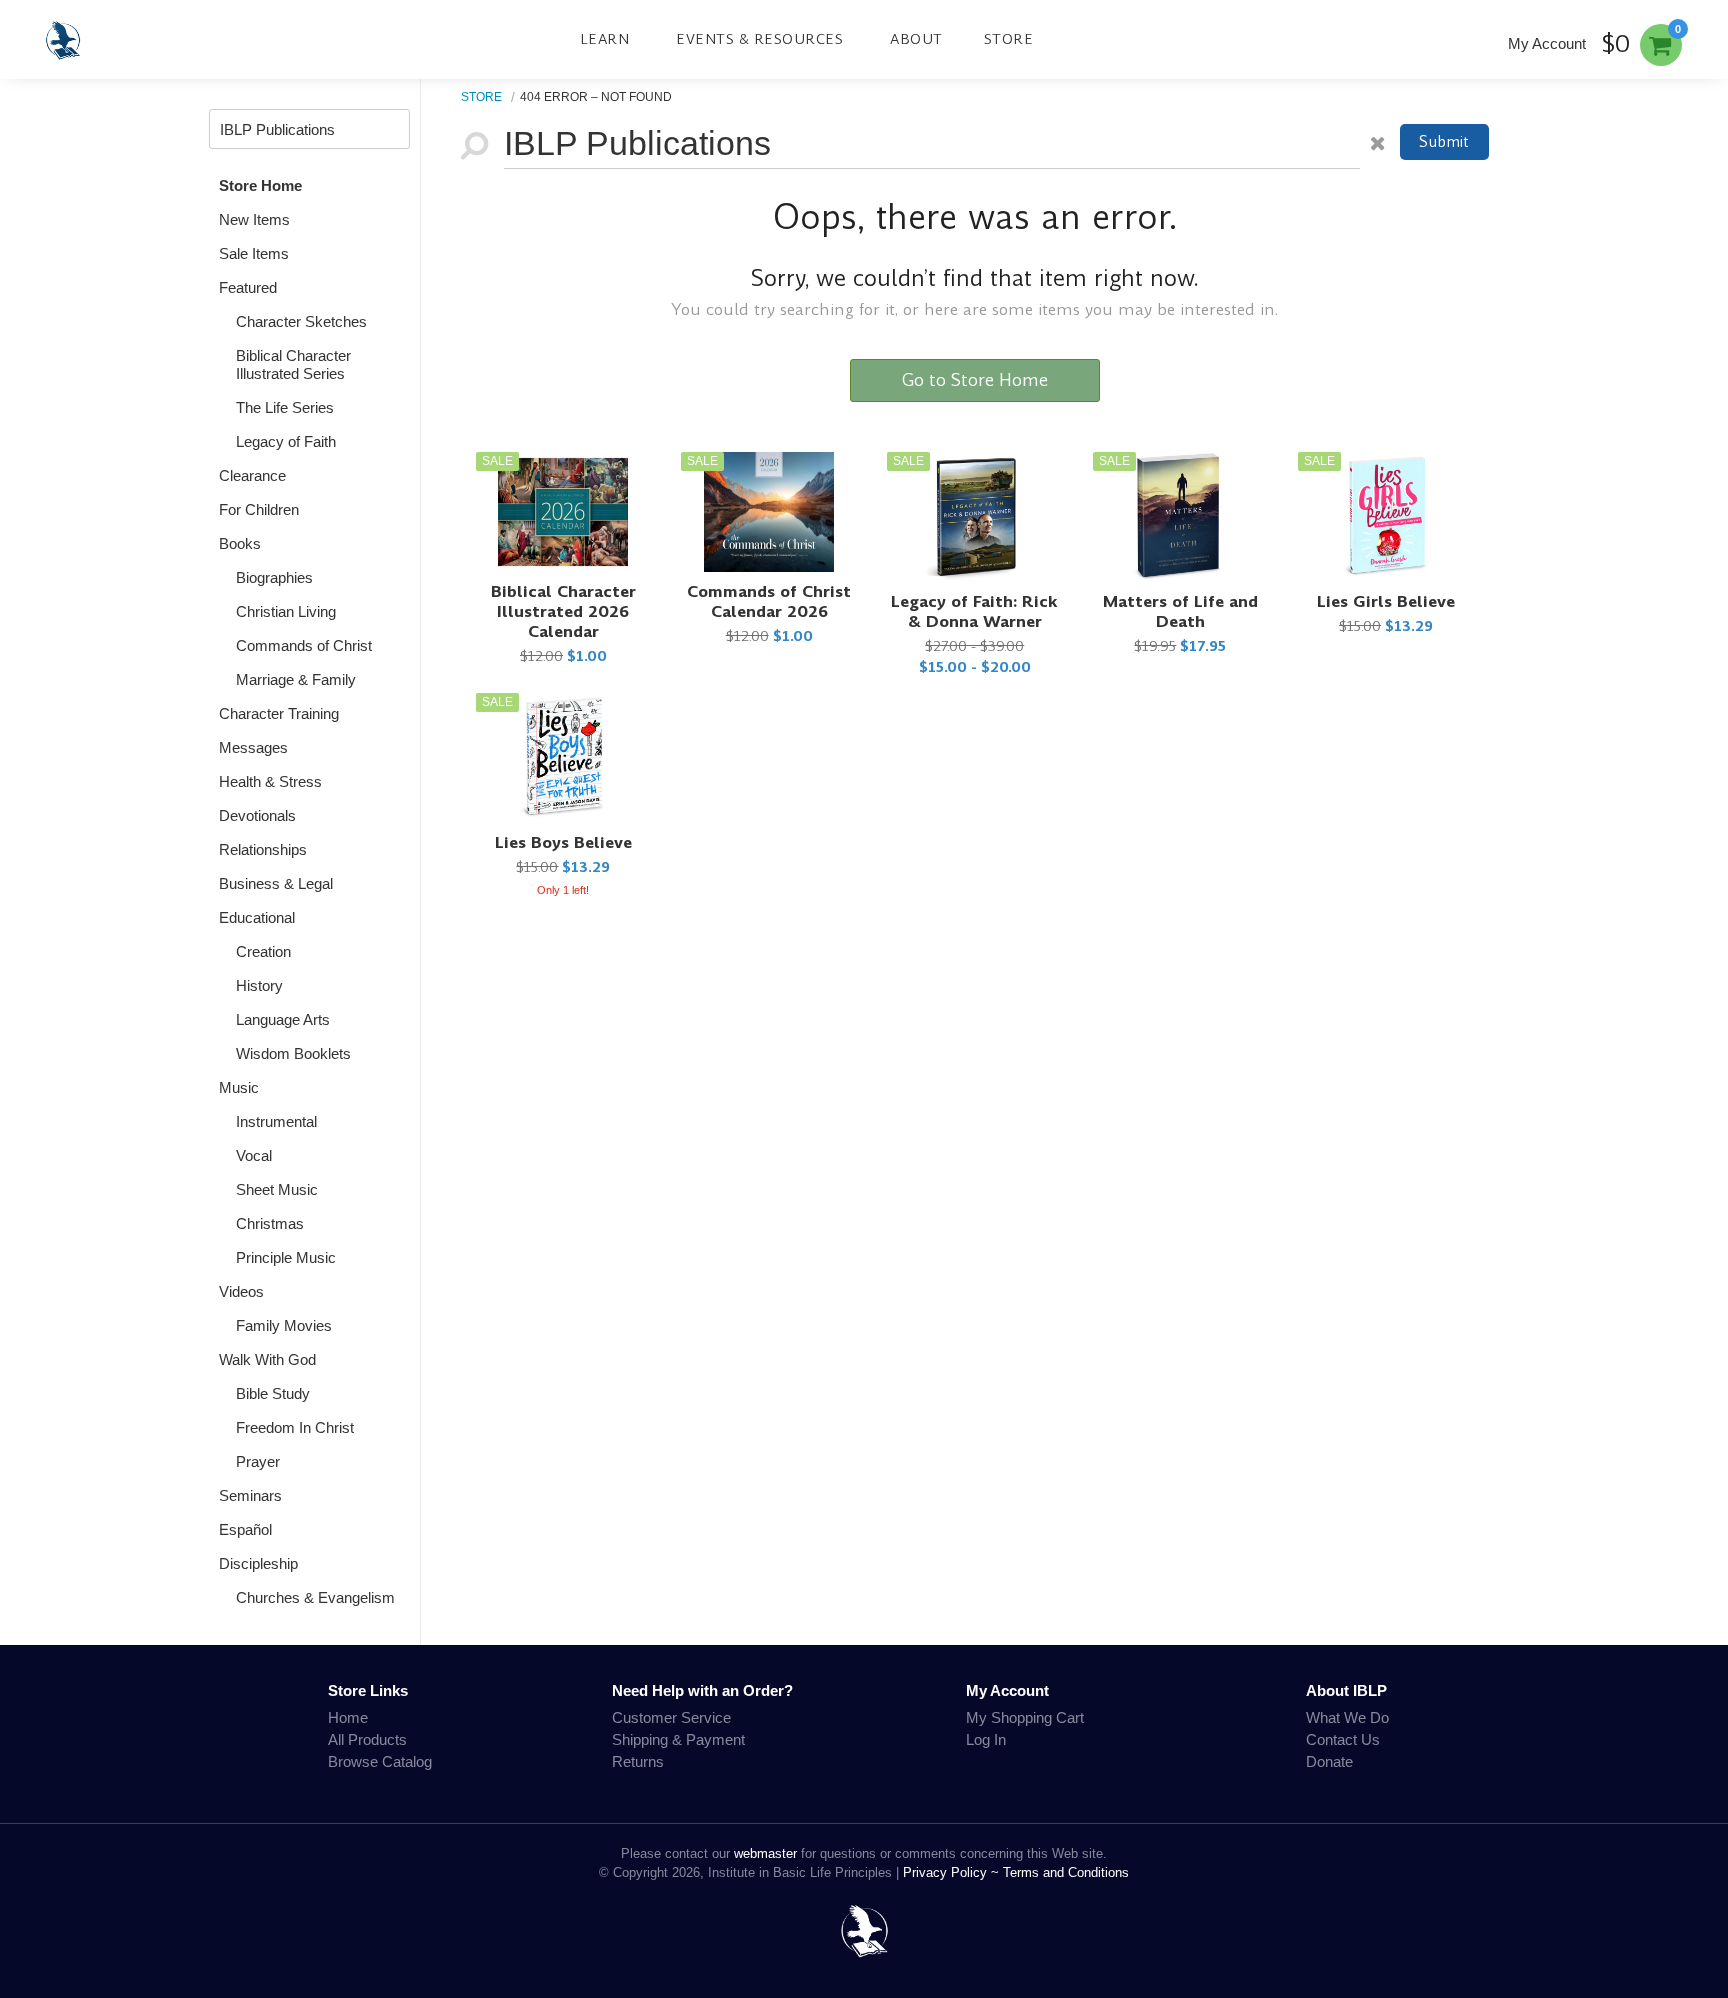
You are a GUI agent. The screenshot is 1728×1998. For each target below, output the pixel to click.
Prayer (258, 1461)
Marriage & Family (296, 679)
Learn (605, 39)
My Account (1547, 43)
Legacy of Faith (286, 441)
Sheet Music (277, 1189)
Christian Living (286, 611)
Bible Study (273, 1393)
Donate (1329, 1761)
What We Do (1347, 1717)
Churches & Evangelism (315, 1597)
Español (245, 1529)
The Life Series (285, 407)
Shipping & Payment (678, 1739)
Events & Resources (759, 39)
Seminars (250, 1495)
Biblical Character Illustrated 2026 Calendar (563, 611)
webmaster (765, 1853)
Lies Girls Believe (1386, 601)
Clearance (252, 475)
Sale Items (254, 253)
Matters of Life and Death (1180, 611)
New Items (254, 219)
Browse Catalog (380, 1761)
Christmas (270, 1223)
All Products (367, 1739)
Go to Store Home (975, 380)
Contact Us (1343, 1739)
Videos (241, 1291)
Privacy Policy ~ (953, 1872)
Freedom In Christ (295, 1427)
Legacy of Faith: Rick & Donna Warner (974, 611)
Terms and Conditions (1066, 1872)
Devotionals (257, 815)
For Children (259, 509)
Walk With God (267, 1359)
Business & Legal (276, 883)
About (916, 39)
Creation (263, 951)
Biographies (274, 577)
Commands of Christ (304, 645)
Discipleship (258, 1563)
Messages (253, 747)
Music (239, 1087)
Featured (248, 287)
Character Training (279, 713)
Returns (638, 1761)
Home (348, 1717)
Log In (986, 1739)
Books (240, 543)
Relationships (263, 849)
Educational (257, 917)
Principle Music (286, 1257)
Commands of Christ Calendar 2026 (769, 601)
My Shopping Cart (1025, 1717)
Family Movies (284, 1325)
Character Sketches (301, 321)
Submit (1444, 141)
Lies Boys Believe (563, 842)
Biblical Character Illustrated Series (293, 364)
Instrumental (276, 1121)
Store (1009, 39)
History (259, 985)
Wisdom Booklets (293, 1053)
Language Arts (283, 1019)
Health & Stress (270, 781)
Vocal (254, 1155)
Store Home (260, 185)
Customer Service (671, 1717)
